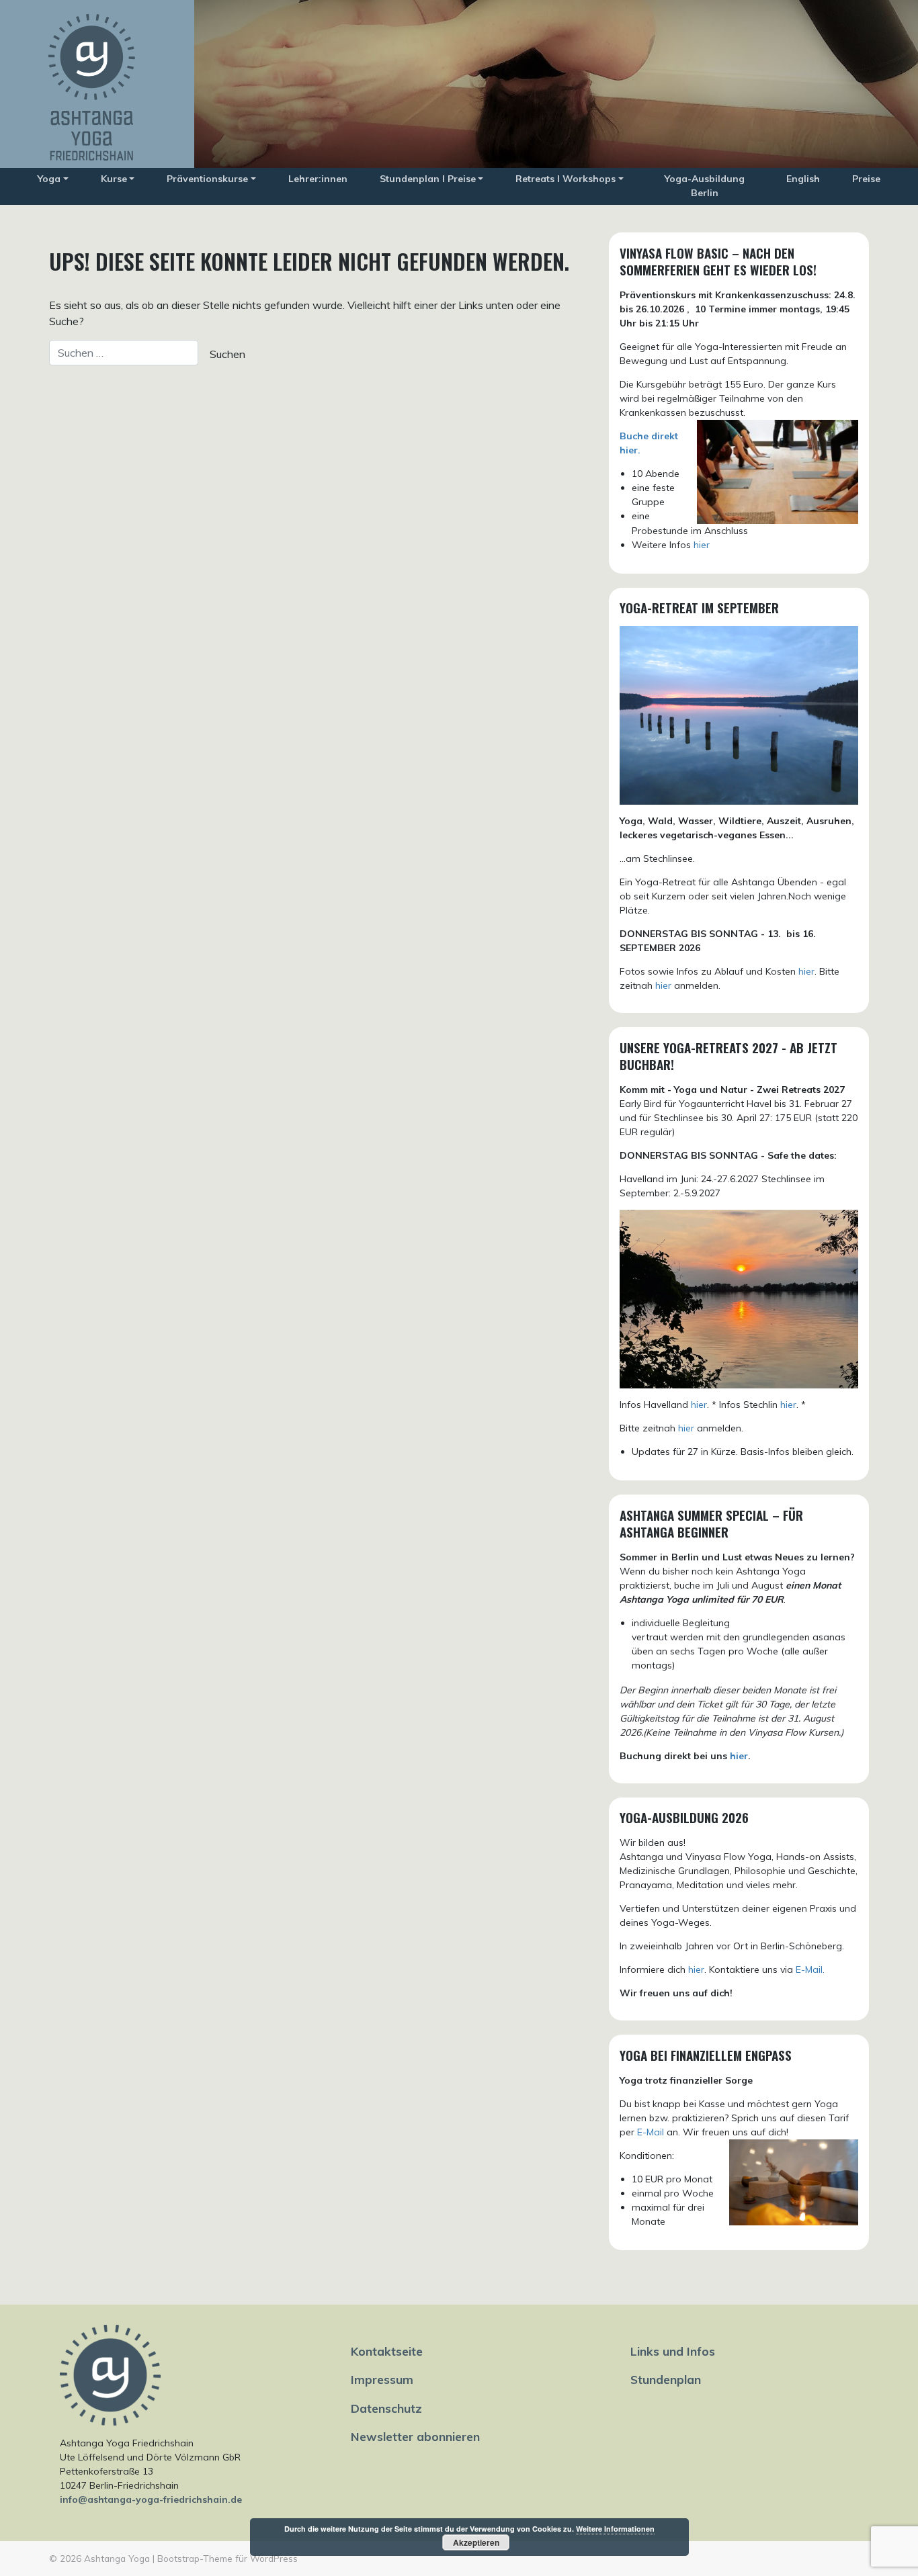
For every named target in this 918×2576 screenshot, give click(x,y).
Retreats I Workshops (566, 179)
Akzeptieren (476, 2542)
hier (702, 545)
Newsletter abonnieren (415, 2436)
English (803, 179)
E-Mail (651, 2132)
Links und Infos (673, 2351)
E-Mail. (810, 1969)
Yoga (49, 179)
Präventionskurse (207, 179)
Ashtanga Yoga (117, 2558)
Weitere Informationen (615, 2529)
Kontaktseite (387, 2351)
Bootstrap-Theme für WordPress (227, 2558)
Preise (866, 179)
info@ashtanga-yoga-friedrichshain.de (151, 2499)
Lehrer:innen (318, 179)
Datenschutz (386, 2408)
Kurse (114, 179)
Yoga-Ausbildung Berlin (705, 186)
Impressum (382, 2379)
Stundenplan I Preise (428, 179)
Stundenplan (666, 2379)
